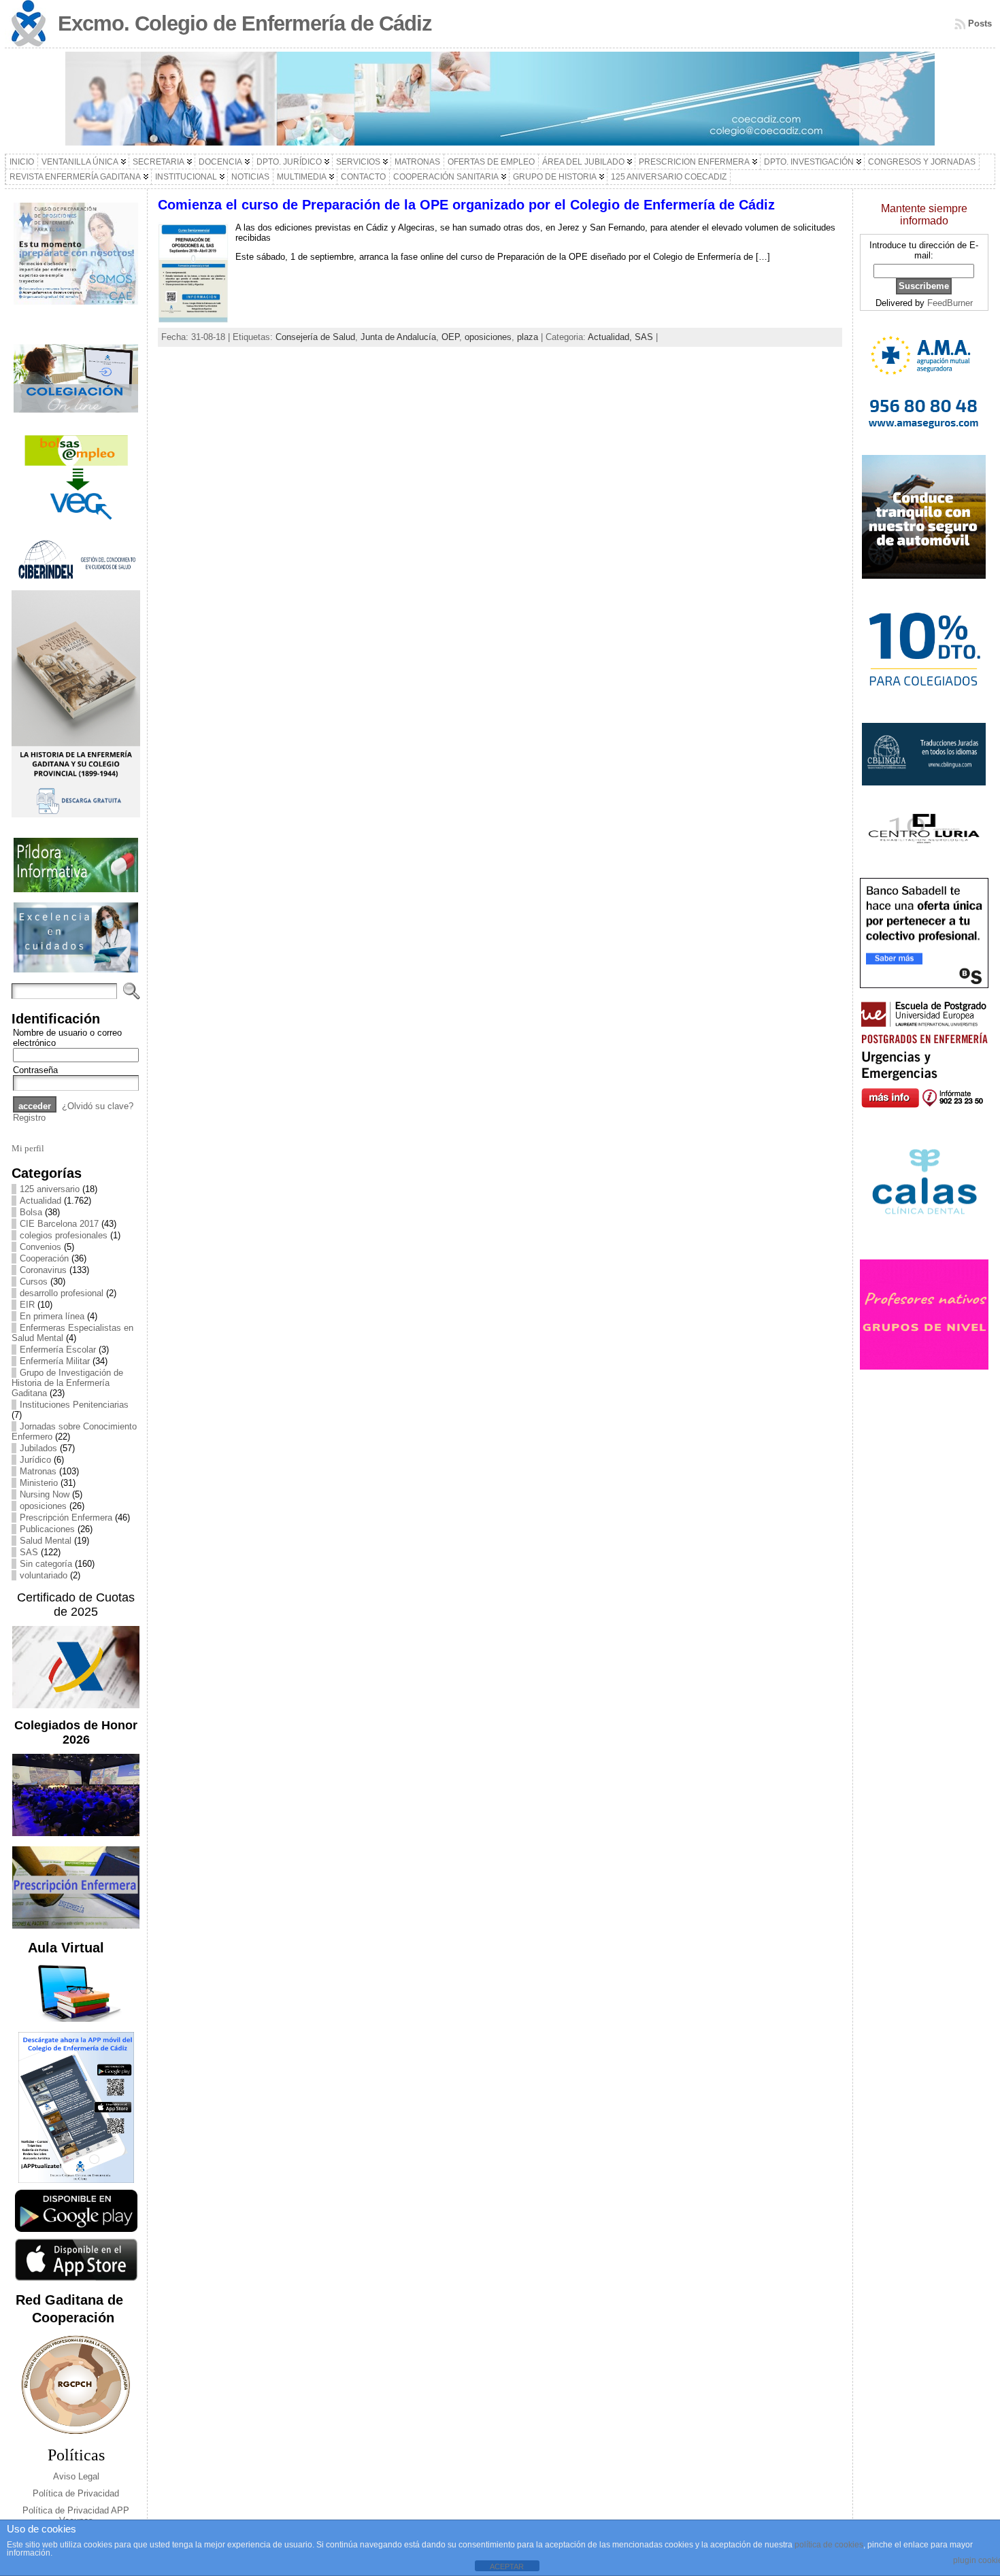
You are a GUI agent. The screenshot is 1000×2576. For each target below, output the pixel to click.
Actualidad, (611, 337)
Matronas (38, 1471)
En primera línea (52, 1316)
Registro (29, 1118)
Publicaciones (47, 1529)
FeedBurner (950, 303)
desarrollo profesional (62, 1293)
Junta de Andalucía (398, 337)
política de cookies (829, 2545)
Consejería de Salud (315, 337)
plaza (528, 337)
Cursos (34, 1282)
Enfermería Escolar (58, 1350)
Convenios (40, 1247)
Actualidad (40, 1201)
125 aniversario (50, 1189)
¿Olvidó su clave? (98, 1106)
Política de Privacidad (76, 2493)
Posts (980, 23)
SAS (29, 1552)
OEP (450, 337)
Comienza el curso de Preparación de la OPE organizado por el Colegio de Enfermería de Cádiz (466, 205)
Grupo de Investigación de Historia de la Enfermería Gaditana (67, 1383)
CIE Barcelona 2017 (59, 1224)
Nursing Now (45, 1494)
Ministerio (39, 1483)
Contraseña (35, 1070)
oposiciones (43, 1506)
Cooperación (44, 1258)
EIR (27, 1305)
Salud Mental (46, 1541)
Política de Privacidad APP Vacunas (76, 2515)
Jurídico (35, 1460)
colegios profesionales (64, 1235)
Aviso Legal (76, 2476)
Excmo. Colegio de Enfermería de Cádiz (245, 23)
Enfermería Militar (55, 1361)
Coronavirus (43, 1270)
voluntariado (44, 1575)
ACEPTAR (507, 2566)
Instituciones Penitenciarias (74, 1405)
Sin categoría (46, 1564)
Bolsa (31, 1212)
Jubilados (38, 1448)
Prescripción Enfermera (66, 1518)
